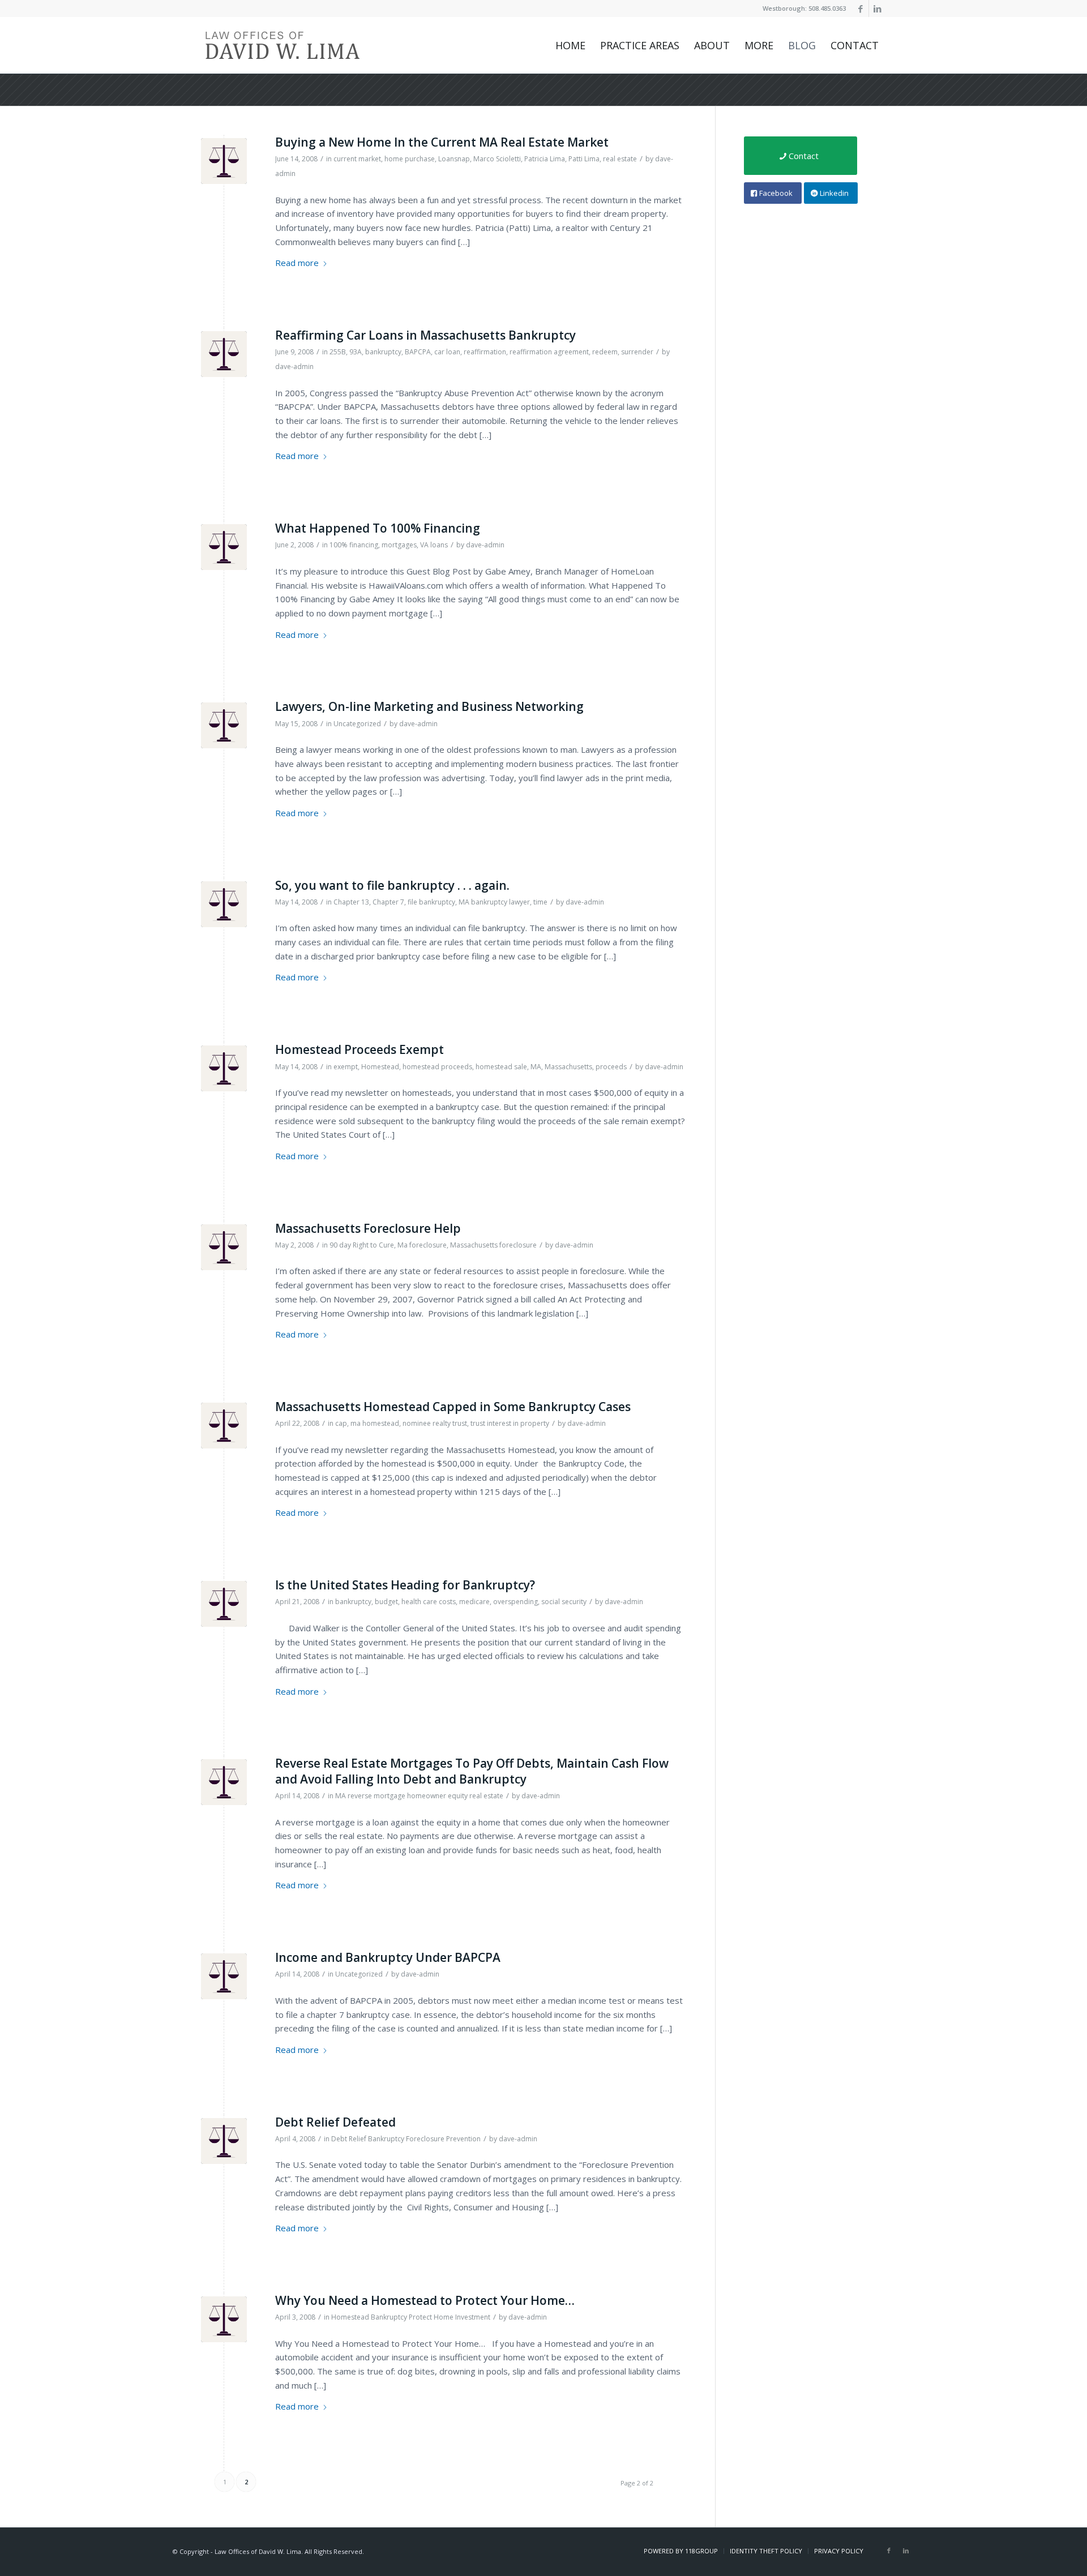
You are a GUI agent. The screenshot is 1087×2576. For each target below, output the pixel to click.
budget (386, 1602)
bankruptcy (383, 352)
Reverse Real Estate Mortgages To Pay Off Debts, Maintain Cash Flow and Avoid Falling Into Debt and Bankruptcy (472, 1771)
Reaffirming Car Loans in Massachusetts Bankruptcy (425, 335)
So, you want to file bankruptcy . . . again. (392, 885)
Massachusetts (568, 1067)
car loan (447, 352)
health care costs (429, 1602)
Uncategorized (357, 724)
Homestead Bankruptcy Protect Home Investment (411, 2317)
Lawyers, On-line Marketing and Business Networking (429, 706)
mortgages (399, 545)
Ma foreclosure (422, 1245)
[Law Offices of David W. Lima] (283, 45)
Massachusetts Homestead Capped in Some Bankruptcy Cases (453, 1407)
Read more (297, 263)
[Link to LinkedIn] (878, 8)
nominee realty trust (435, 1423)
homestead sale (501, 1067)
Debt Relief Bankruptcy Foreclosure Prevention (406, 2139)
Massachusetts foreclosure (493, 1245)
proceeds (611, 1067)
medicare (474, 1602)
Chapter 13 (351, 902)
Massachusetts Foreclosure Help (368, 1228)
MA (536, 1067)
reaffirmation (485, 352)
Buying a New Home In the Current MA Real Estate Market (442, 142)
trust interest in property (510, 1423)
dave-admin (294, 367)
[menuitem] (570, 45)
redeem (605, 352)
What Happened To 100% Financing (378, 528)
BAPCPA (418, 352)
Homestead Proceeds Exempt (360, 1049)
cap (341, 1423)
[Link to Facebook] (860, 8)
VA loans (434, 545)
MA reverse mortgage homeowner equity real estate (419, 1796)
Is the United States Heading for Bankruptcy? (405, 1585)
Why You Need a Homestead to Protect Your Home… (425, 2300)
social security (564, 1602)
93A (356, 352)
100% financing (354, 545)
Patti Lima (584, 159)
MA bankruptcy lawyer (494, 902)
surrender (637, 352)
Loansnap (454, 159)
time (540, 902)
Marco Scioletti (497, 159)
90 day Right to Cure (362, 1245)
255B (338, 352)
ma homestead (375, 1423)
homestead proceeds (437, 1067)
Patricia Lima (545, 159)
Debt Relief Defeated (335, 2122)
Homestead (380, 1067)
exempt (346, 1067)
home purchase (410, 159)
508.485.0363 (827, 8)
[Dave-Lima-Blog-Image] (224, 161)
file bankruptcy (431, 902)
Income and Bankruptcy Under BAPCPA (388, 1957)
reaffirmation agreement (549, 352)
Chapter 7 (388, 902)
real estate (620, 159)
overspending (515, 1602)
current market (357, 159)
